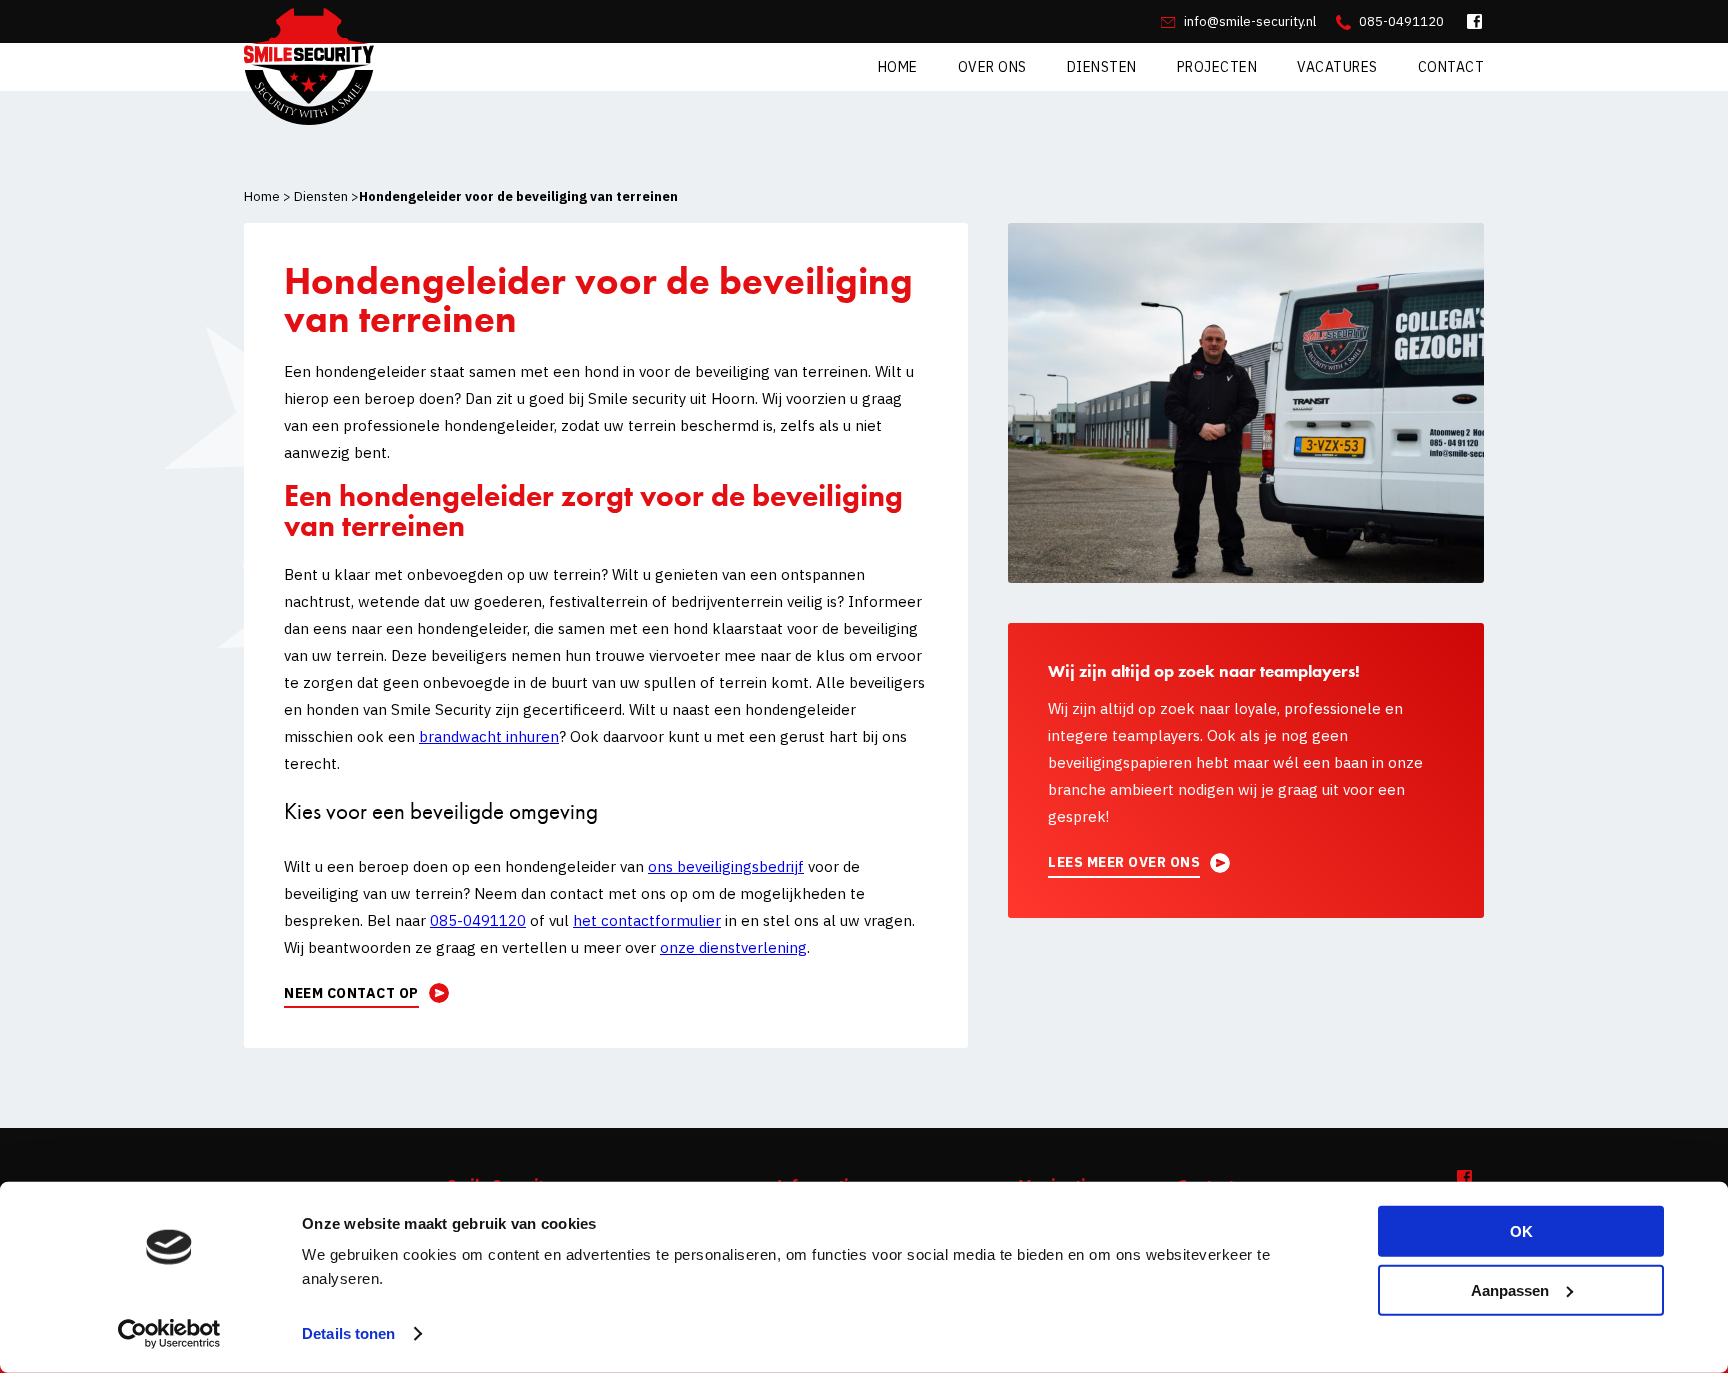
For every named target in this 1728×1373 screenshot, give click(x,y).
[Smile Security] (309, 73)
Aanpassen (1510, 1289)
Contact (1451, 67)
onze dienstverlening (733, 947)
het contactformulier (647, 920)
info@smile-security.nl (1248, 21)
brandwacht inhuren (489, 736)
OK (1521, 1231)
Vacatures (1337, 67)
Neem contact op (351, 993)
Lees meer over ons (1124, 862)
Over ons (992, 67)
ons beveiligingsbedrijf (726, 866)
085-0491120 (1400, 21)
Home (898, 67)
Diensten (1102, 67)
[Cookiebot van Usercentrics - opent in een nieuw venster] (169, 1334)
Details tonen (348, 1333)
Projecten (1217, 67)
